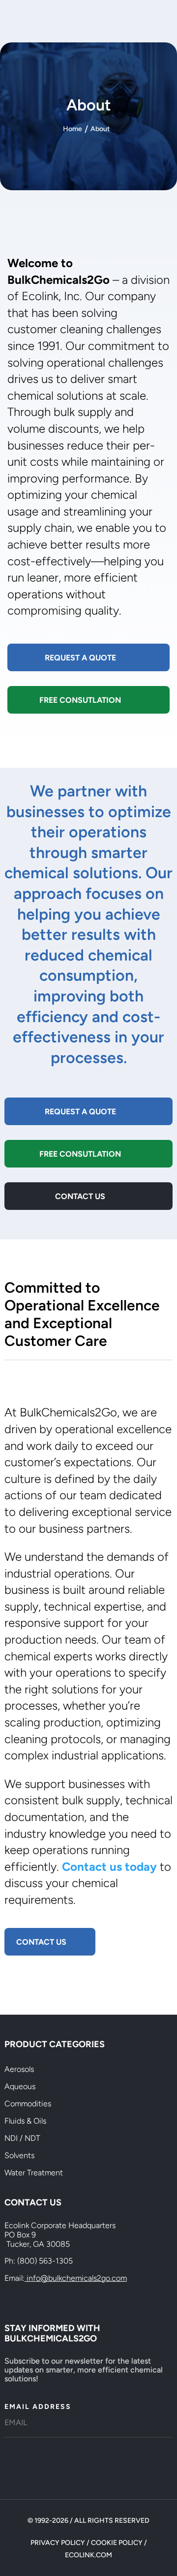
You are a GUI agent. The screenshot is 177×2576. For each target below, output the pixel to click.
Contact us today (109, 1867)
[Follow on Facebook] (12, 2298)
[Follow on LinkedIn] (32, 2298)
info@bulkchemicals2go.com (77, 2278)
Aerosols (19, 2069)
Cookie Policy (117, 2543)
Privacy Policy (58, 2543)
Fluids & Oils (25, 2121)
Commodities (28, 2104)
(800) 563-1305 (45, 2261)
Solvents (19, 2155)
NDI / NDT (22, 2138)
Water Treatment (34, 2173)
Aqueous (20, 2086)
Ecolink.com (88, 2555)
